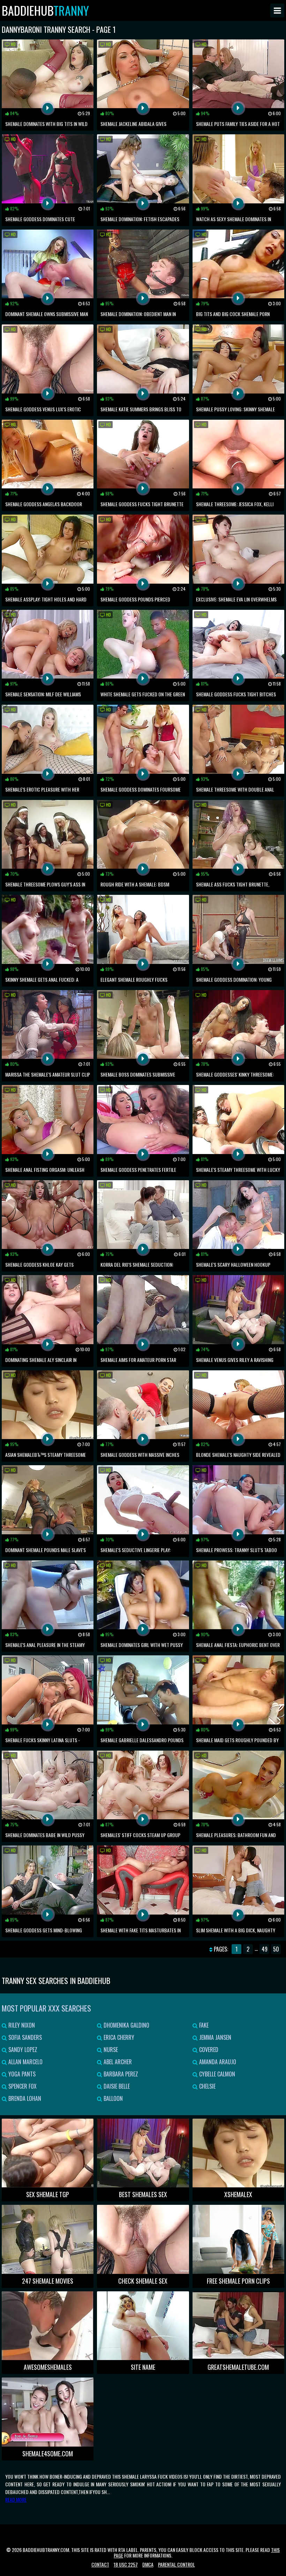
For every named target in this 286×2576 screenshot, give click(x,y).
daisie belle (116, 2086)
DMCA (148, 2564)
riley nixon (21, 2025)
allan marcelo (25, 2062)
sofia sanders (24, 2037)
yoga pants (21, 2074)
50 (276, 1949)
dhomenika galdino (126, 2025)
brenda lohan (24, 2098)
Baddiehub (45, 10)
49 (265, 1949)
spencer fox (22, 2086)
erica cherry (118, 2037)
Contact (100, 2564)
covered (208, 2050)
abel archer (117, 2062)
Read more (16, 2499)
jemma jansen (214, 2037)
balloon (112, 2098)
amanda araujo (217, 2062)
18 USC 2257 (126, 2564)
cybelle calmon (216, 2074)
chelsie (207, 2086)
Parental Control (176, 2564)
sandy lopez (22, 2050)
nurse (110, 2050)
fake (203, 2025)
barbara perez (120, 2074)
